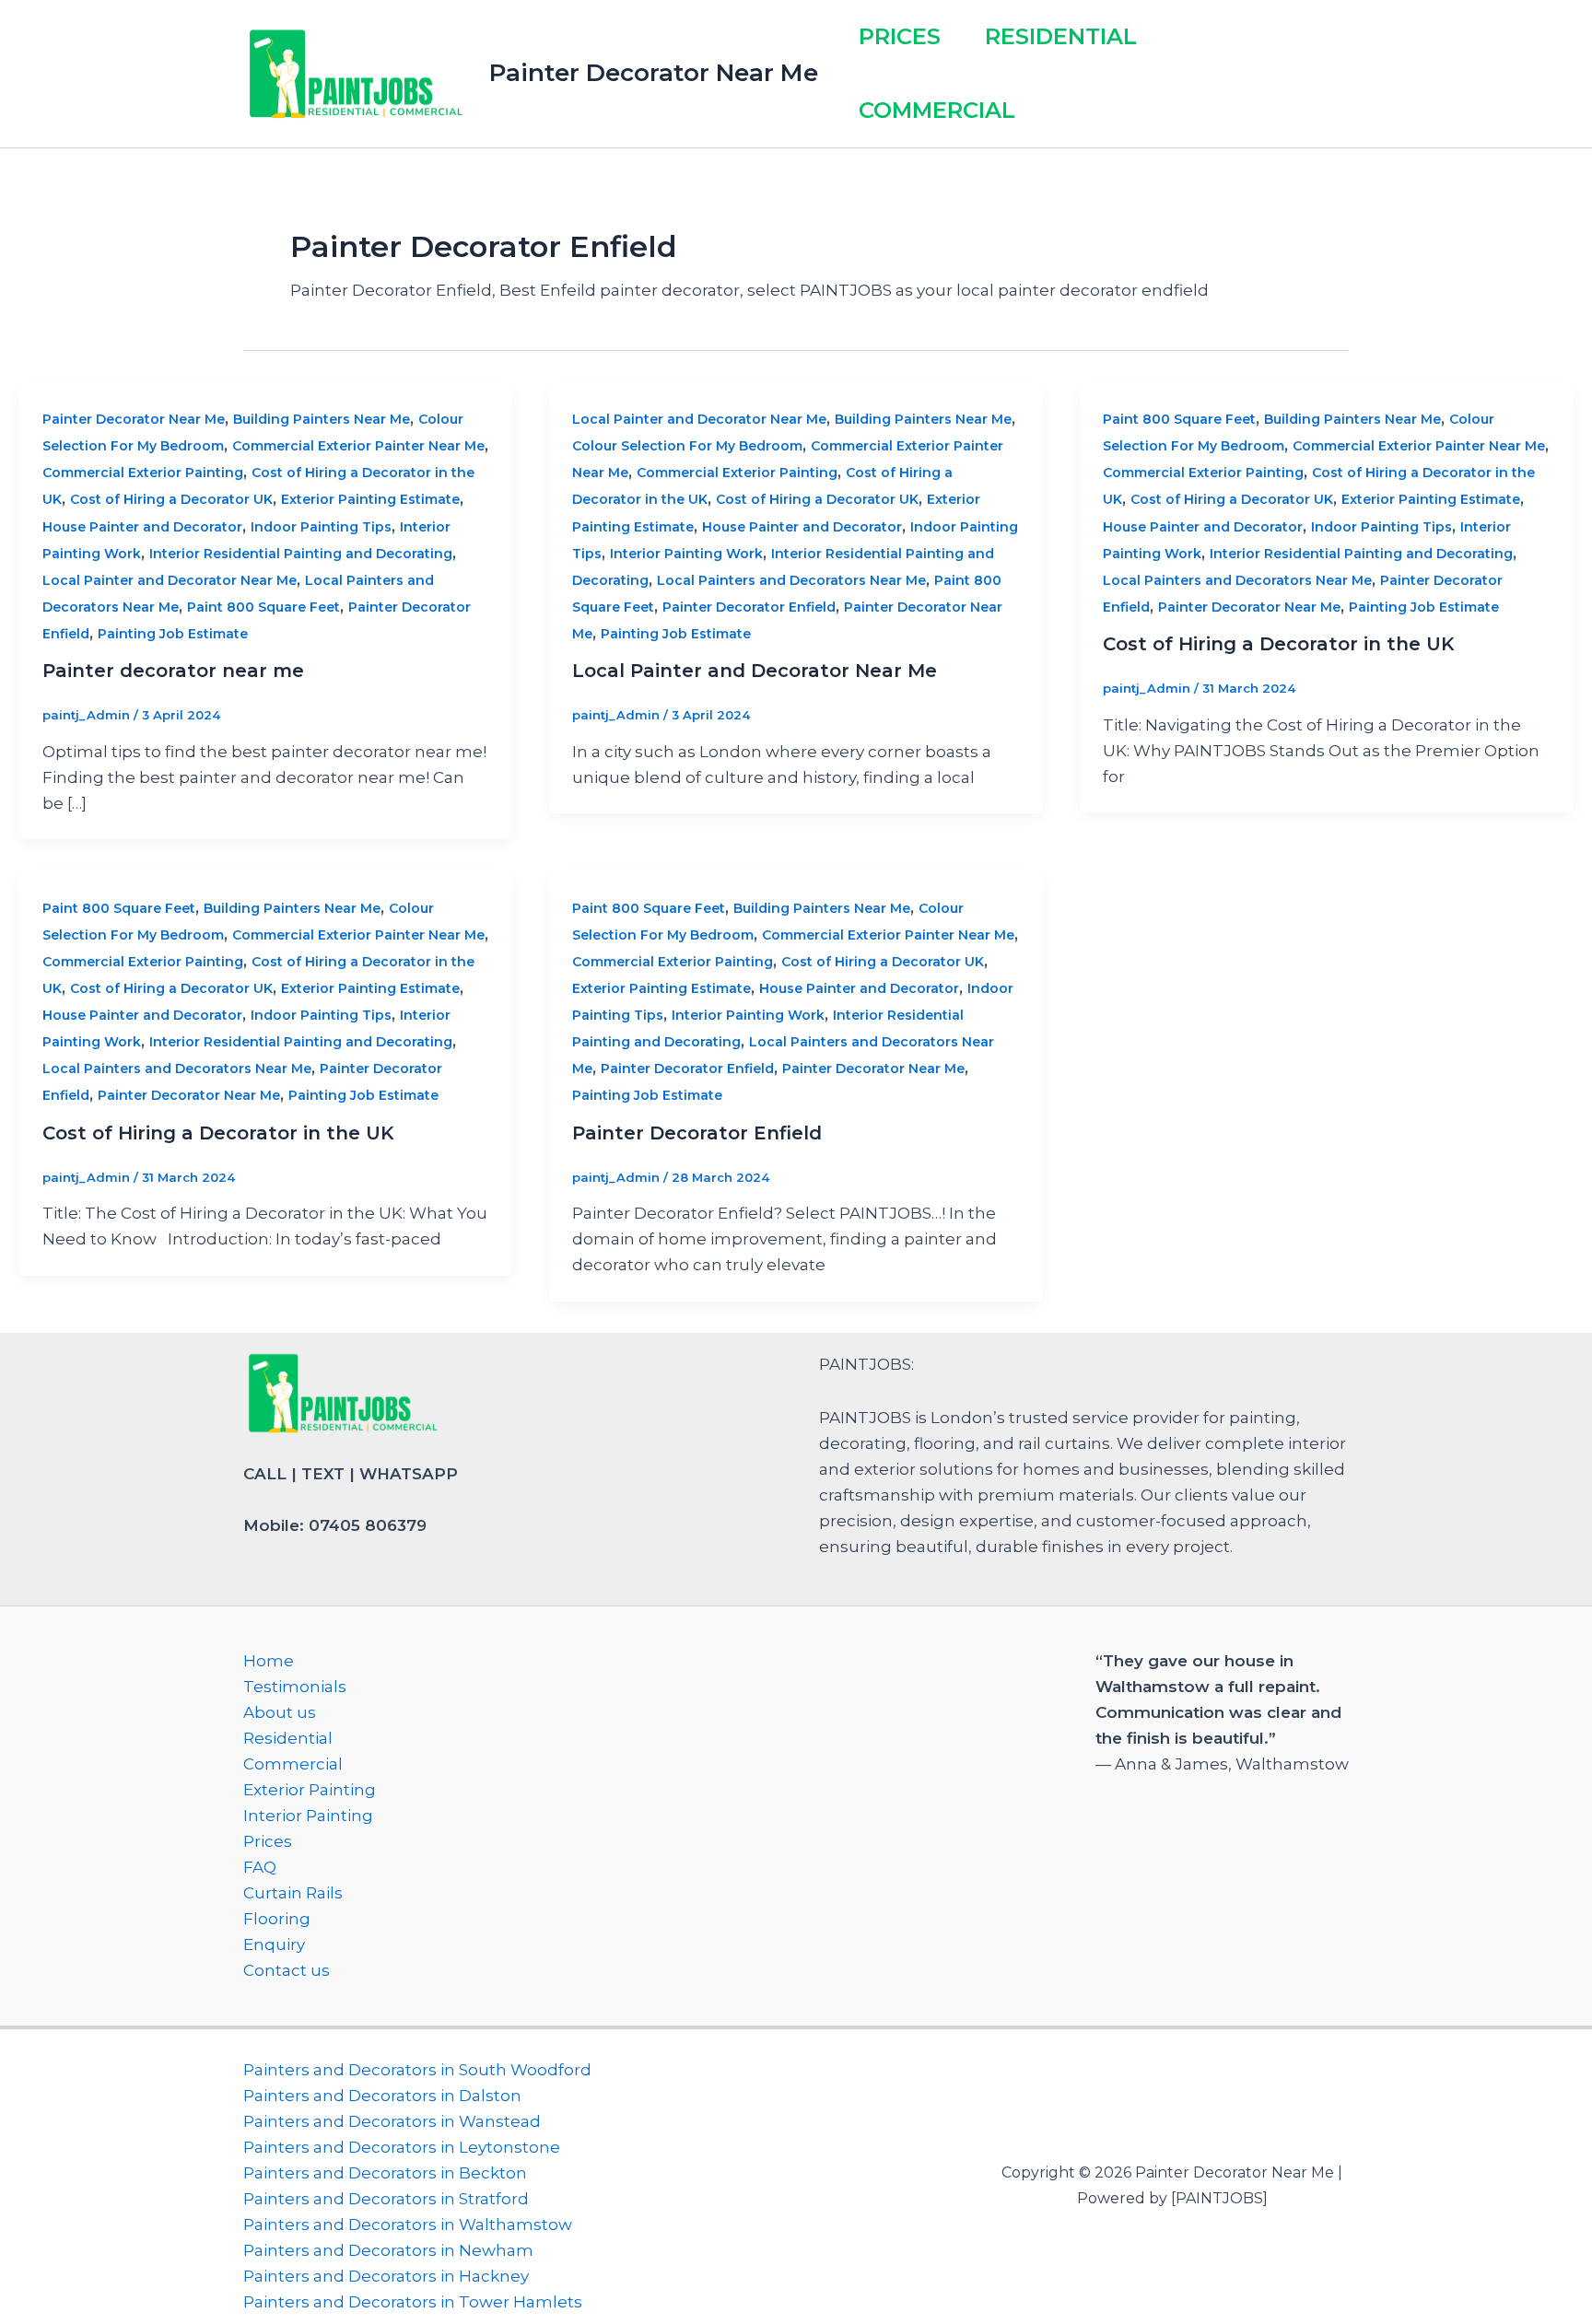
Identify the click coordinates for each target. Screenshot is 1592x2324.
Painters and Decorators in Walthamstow (408, 2225)
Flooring (277, 1919)
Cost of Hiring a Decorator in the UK (1279, 644)
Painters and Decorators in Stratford (386, 2199)
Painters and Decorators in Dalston (382, 2096)
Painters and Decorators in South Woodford (417, 2070)
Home (269, 1661)
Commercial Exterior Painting (143, 473)
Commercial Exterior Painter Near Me (358, 446)
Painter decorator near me (173, 671)
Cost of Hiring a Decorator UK (171, 499)
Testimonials (295, 1687)
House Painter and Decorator (142, 527)
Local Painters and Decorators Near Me (791, 580)
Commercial (937, 110)
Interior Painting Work (686, 554)
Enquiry (274, 1944)
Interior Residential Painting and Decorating (301, 554)
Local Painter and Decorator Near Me (170, 580)
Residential (1061, 36)
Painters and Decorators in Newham (388, 2250)
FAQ (260, 1867)
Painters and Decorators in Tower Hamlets (413, 2302)
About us (280, 1712)
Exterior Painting (310, 1790)
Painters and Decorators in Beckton (385, 2173)
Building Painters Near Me (322, 419)
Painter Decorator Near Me (654, 73)
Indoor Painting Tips (321, 527)
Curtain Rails (293, 1893)
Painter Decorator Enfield (749, 607)
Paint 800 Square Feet (263, 607)
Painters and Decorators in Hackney (386, 2276)
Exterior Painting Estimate (370, 499)
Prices (900, 36)
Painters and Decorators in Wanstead (392, 2121)
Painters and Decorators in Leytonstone (402, 2147)
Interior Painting (308, 1816)
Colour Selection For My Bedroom (687, 446)
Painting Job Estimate (173, 634)
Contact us (287, 1970)
